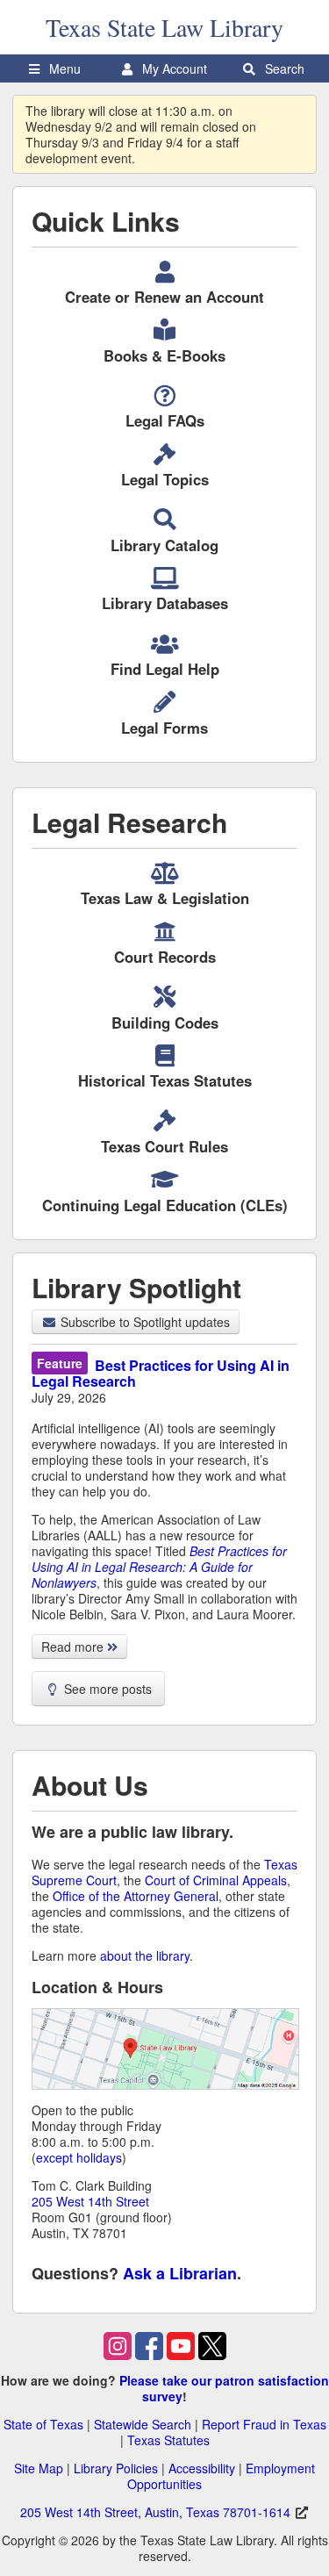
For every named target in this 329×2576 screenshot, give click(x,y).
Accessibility (202, 2468)
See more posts (106, 1689)
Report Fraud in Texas (264, 2424)
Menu (63, 68)
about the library (145, 1955)
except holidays (79, 2157)
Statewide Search (143, 2424)
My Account (173, 68)
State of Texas (43, 2424)
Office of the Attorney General (136, 1896)
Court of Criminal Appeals (216, 1880)
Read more (74, 1647)
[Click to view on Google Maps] (165, 2053)
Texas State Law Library (164, 27)
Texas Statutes (168, 2440)
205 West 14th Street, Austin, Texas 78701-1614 (155, 2512)
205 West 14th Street (90, 2201)
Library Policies (116, 2468)
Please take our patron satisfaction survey (224, 2388)
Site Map (39, 2468)
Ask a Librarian (180, 2273)
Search (283, 68)
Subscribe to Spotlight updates (143, 1322)
